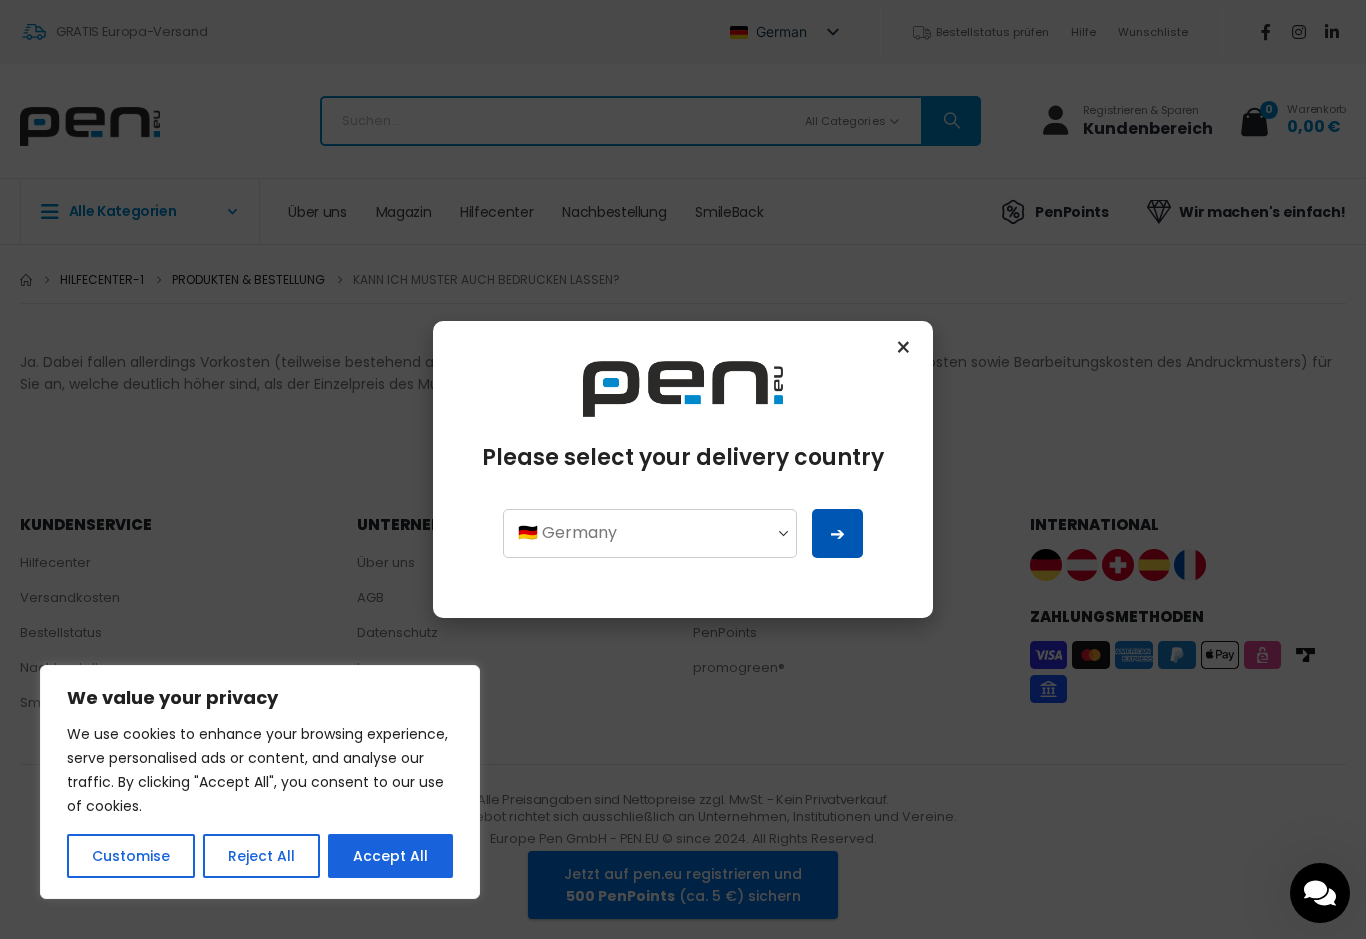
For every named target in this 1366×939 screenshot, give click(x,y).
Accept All (390, 856)
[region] (260, 782)
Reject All (261, 856)
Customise (131, 856)
